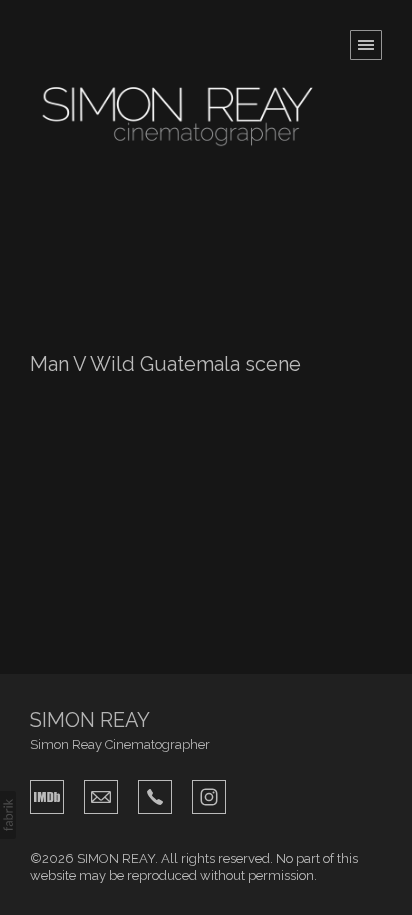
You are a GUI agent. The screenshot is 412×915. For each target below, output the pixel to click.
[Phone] (155, 795)
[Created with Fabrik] (8, 815)
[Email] (101, 795)
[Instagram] (209, 795)
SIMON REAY (90, 720)
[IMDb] (47, 795)
